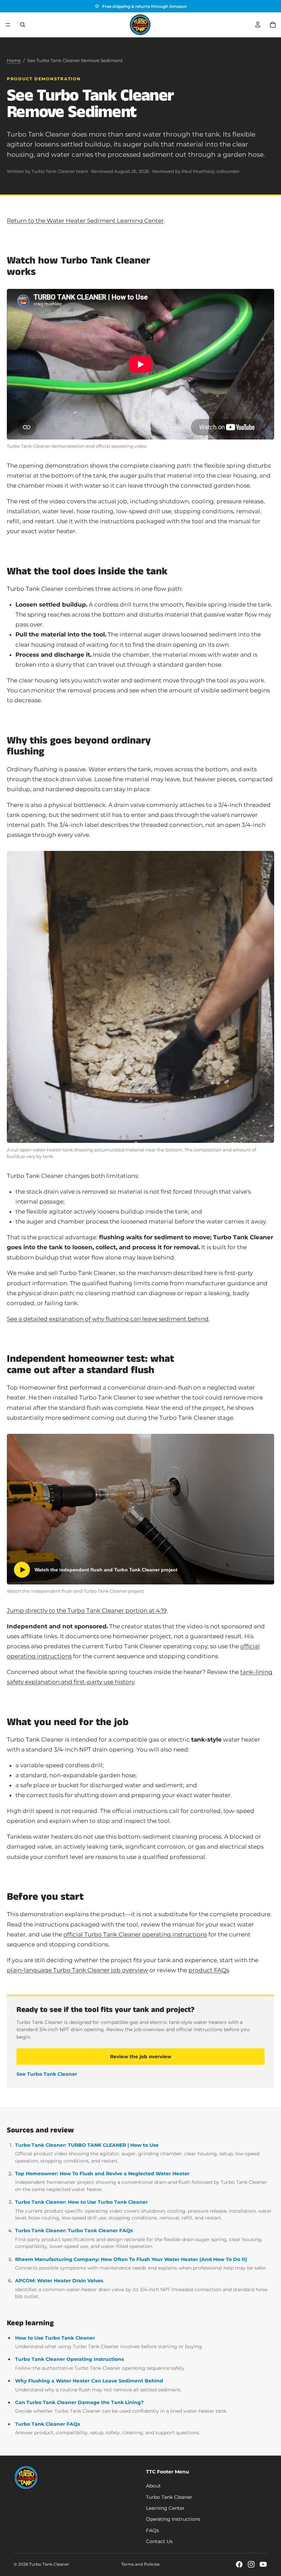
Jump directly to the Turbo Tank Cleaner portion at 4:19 (87, 1611)
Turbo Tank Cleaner (169, 2497)
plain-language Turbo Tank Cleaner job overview (77, 1970)
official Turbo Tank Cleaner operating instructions (135, 1934)
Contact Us (159, 2541)
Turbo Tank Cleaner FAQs (47, 2424)
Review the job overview (141, 2057)
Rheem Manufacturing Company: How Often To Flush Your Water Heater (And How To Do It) (131, 2259)
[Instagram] (251, 2564)
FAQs (152, 2530)
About (153, 2486)
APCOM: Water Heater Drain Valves (59, 2281)
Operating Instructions (173, 2519)
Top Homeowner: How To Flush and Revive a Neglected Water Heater (102, 2174)
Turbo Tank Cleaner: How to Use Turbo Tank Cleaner (81, 2202)
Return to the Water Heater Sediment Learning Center (85, 221)
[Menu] (8, 25)
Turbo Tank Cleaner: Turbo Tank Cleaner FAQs (74, 2230)
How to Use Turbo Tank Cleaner (55, 2338)
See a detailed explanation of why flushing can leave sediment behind (108, 1319)
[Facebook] (239, 2564)
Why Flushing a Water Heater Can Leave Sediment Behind (89, 2381)
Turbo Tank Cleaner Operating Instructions (69, 2359)
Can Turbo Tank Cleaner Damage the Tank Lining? (79, 2402)
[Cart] (273, 25)
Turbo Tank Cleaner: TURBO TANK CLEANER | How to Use (87, 2145)
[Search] (23, 25)
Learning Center (165, 2508)
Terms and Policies (140, 2564)
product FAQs (209, 1970)
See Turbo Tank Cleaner (47, 2074)
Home (14, 60)
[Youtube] (263, 2564)
